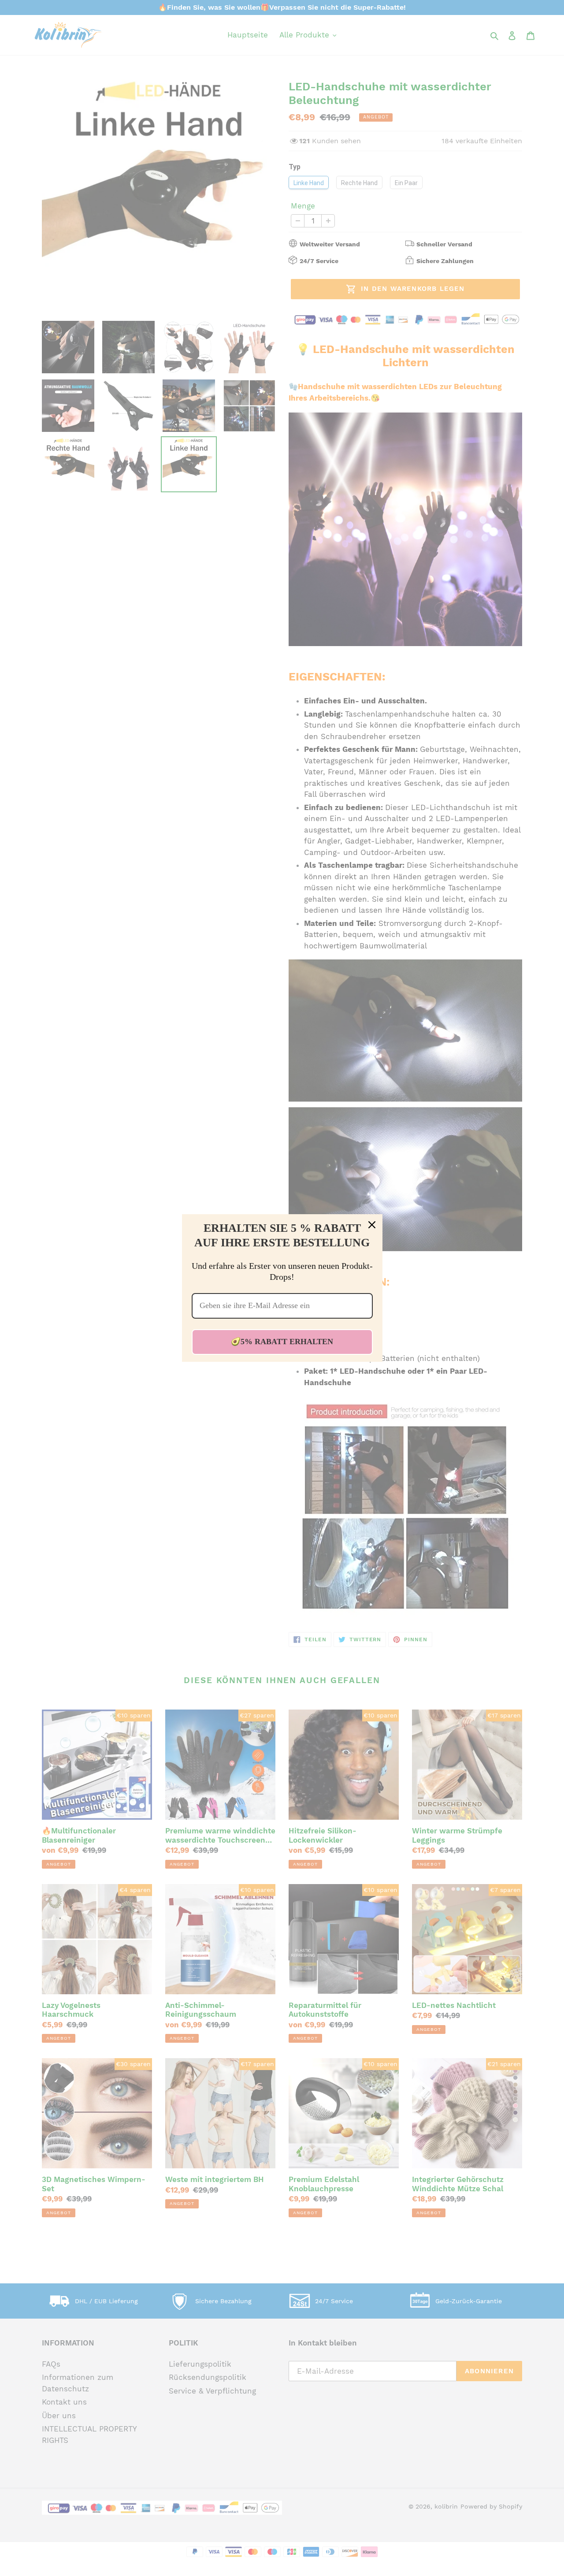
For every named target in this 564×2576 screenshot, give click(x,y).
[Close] (372, 1225)
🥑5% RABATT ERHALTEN (282, 1342)
